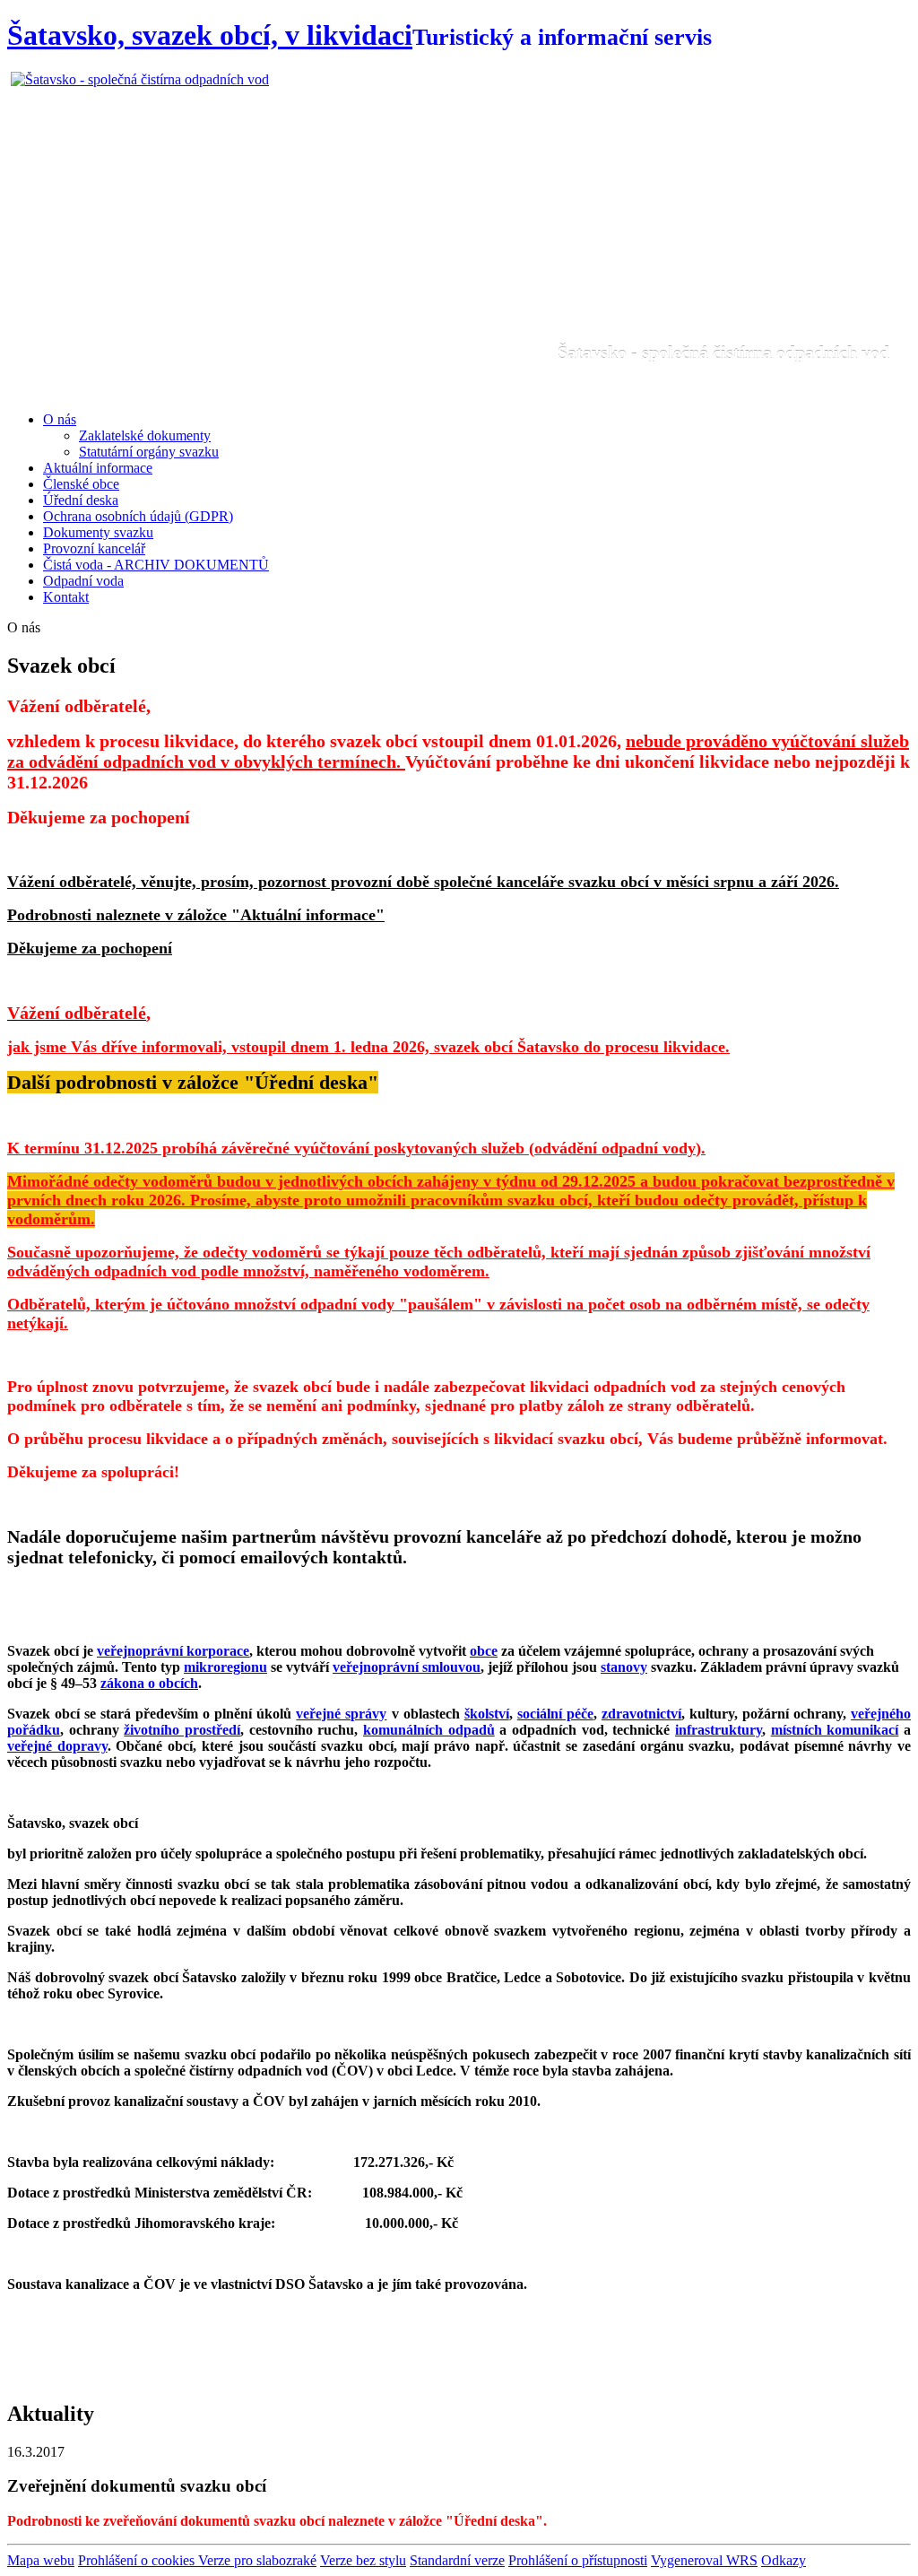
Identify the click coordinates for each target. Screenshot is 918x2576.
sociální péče (555, 1714)
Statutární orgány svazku (149, 452)
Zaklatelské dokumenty (145, 435)
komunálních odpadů (429, 1730)
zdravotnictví (641, 1714)
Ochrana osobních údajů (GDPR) (138, 516)
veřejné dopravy (57, 1746)
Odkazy (784, 2560)
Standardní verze (457, 2560)
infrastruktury (719, 1730)
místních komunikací (835, 1730)
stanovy (624, 1667)
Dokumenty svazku (98, 532)
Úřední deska (81, 500)
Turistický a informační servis (562, 37)
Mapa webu (41, 2560)
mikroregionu (225, 1667)
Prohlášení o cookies (138, 2560)
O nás (60, 419)
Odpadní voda (83, 581)
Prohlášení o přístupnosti (578, 2560)
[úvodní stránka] (459, 235)
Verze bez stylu (363, 2560)
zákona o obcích (149, 1683)
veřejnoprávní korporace (173, 1651)
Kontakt (66, 597)
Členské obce (81, 484)
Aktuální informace (98, 468)
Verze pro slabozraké (257, 2560)
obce (484, 1651)
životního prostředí (182, 1730)
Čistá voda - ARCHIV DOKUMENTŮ (156, 565)
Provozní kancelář (94, 548)
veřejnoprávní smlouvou (407, 1667)
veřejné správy (341, 1714)
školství (487, 1714)
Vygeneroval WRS (704, 2560)
